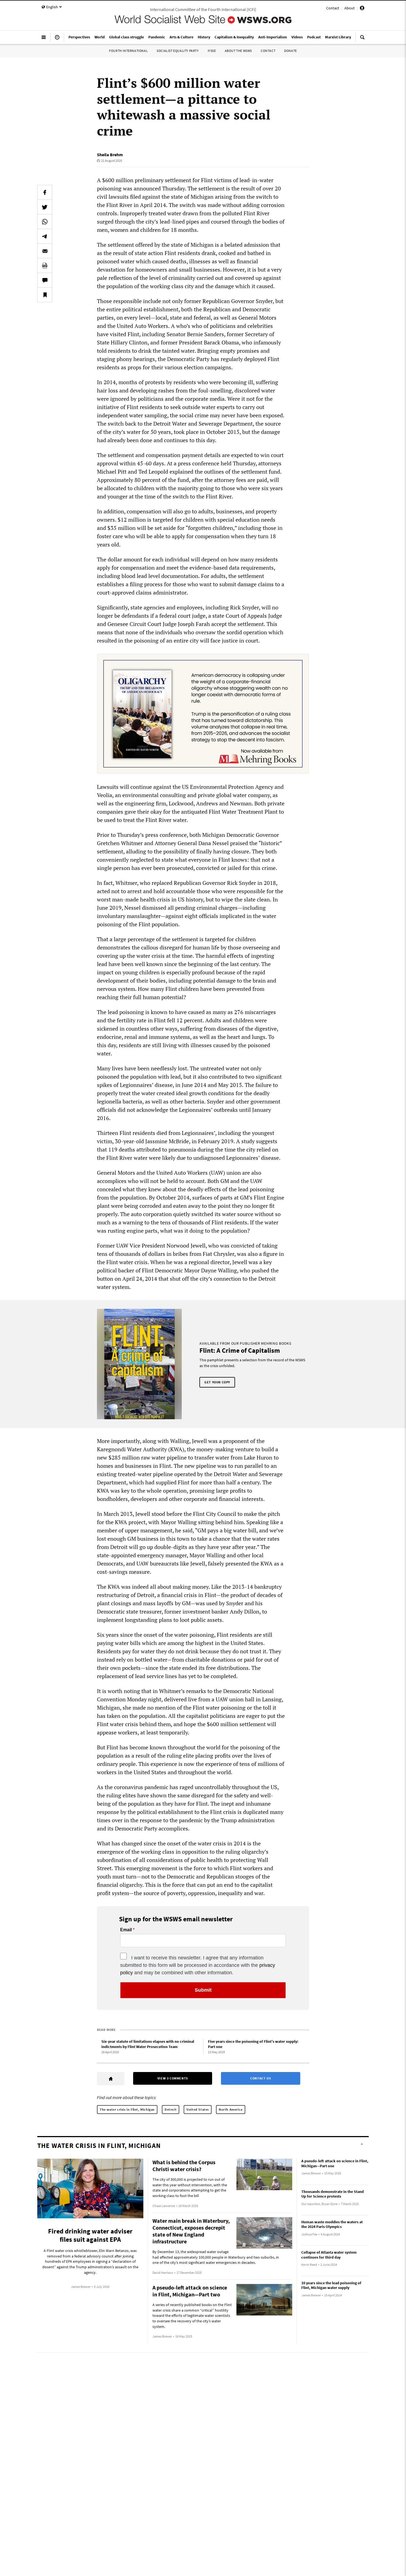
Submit (203, 1990)
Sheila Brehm (110, 155)
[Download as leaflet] (45, 266)
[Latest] (57, 39)
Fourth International (128, 51)
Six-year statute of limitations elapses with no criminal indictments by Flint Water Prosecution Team (148, 2044)
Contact (333, 8)
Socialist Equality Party (178, 51)
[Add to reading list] (45, 295)
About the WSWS (238, 51)
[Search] (362, 39)
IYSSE (212, 51)
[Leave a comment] (45, 280)
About (350, 8)
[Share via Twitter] (45, 207)
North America (231, 2109)
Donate (291, 51)
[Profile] (362, 9)
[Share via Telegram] (45, 236)
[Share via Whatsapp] (45, 222)
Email (126, 1930)
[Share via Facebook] (45, 192)
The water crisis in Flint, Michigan (127, 2109)
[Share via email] (45, 251)
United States (198, 2109)
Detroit (171, 2109)
